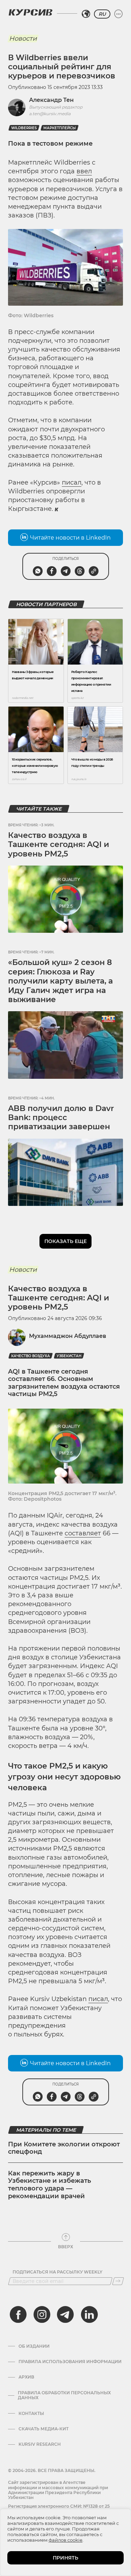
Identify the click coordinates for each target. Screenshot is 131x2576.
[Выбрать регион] (86, 14)
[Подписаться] (118, 2281)
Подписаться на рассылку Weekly (57, 2272)
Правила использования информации (70, 2362)
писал (72, 482)
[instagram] (42, 2314)
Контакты (31, 2414)
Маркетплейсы (60, 128)
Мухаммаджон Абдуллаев (68, 1336)
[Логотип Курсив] (30, 12)
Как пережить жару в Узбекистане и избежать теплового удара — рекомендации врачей (50, 2185)
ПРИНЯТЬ (65, 2558)
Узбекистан (69, 1356)
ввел (84, 171)
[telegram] (65, 2314)
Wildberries (24, 128)
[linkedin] (89, 2314)
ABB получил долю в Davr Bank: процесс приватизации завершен (61, 1118)
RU (102, 14)
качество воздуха (31, 1356)
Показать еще (65, 1241)
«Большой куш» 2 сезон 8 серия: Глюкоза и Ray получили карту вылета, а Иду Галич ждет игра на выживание (60, 981)
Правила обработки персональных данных (64, 2395)
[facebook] (18, 2314)
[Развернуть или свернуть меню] (118, 14)
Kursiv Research (40, 2444)
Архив (26, 2377)
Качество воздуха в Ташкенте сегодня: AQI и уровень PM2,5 (59, 845)
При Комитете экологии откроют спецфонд (64, 2148)
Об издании (34, 2346)
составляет (83, 1533)
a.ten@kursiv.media (50, 114)
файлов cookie (65, 2540)
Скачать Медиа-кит (43, 2429)
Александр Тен (51, 100)
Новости (23, 39)
